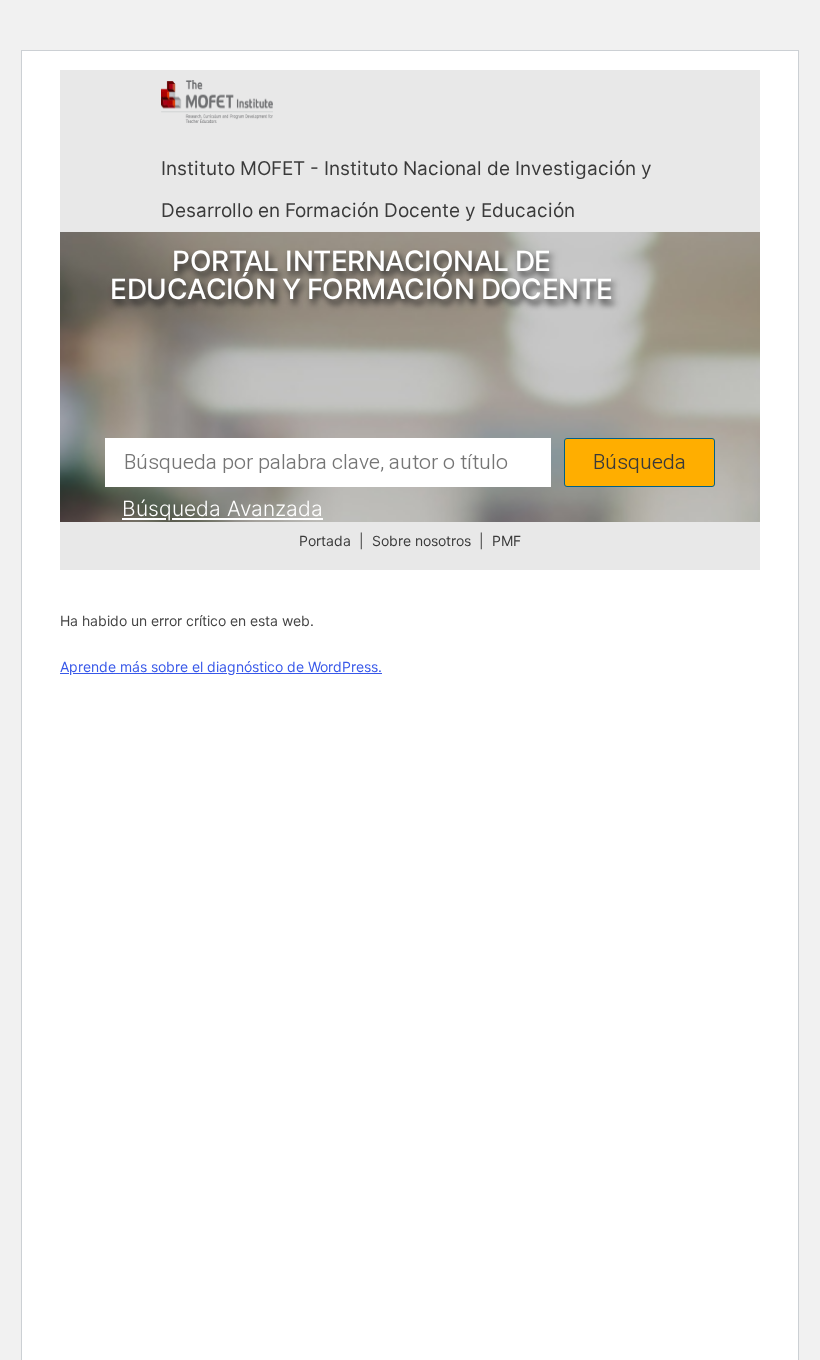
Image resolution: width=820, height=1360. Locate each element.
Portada (325, 540)
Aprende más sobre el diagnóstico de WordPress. (221, 666)
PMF (506, 540)
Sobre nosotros (421, 540)
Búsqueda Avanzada (222, 508)
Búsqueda (639, 462)
